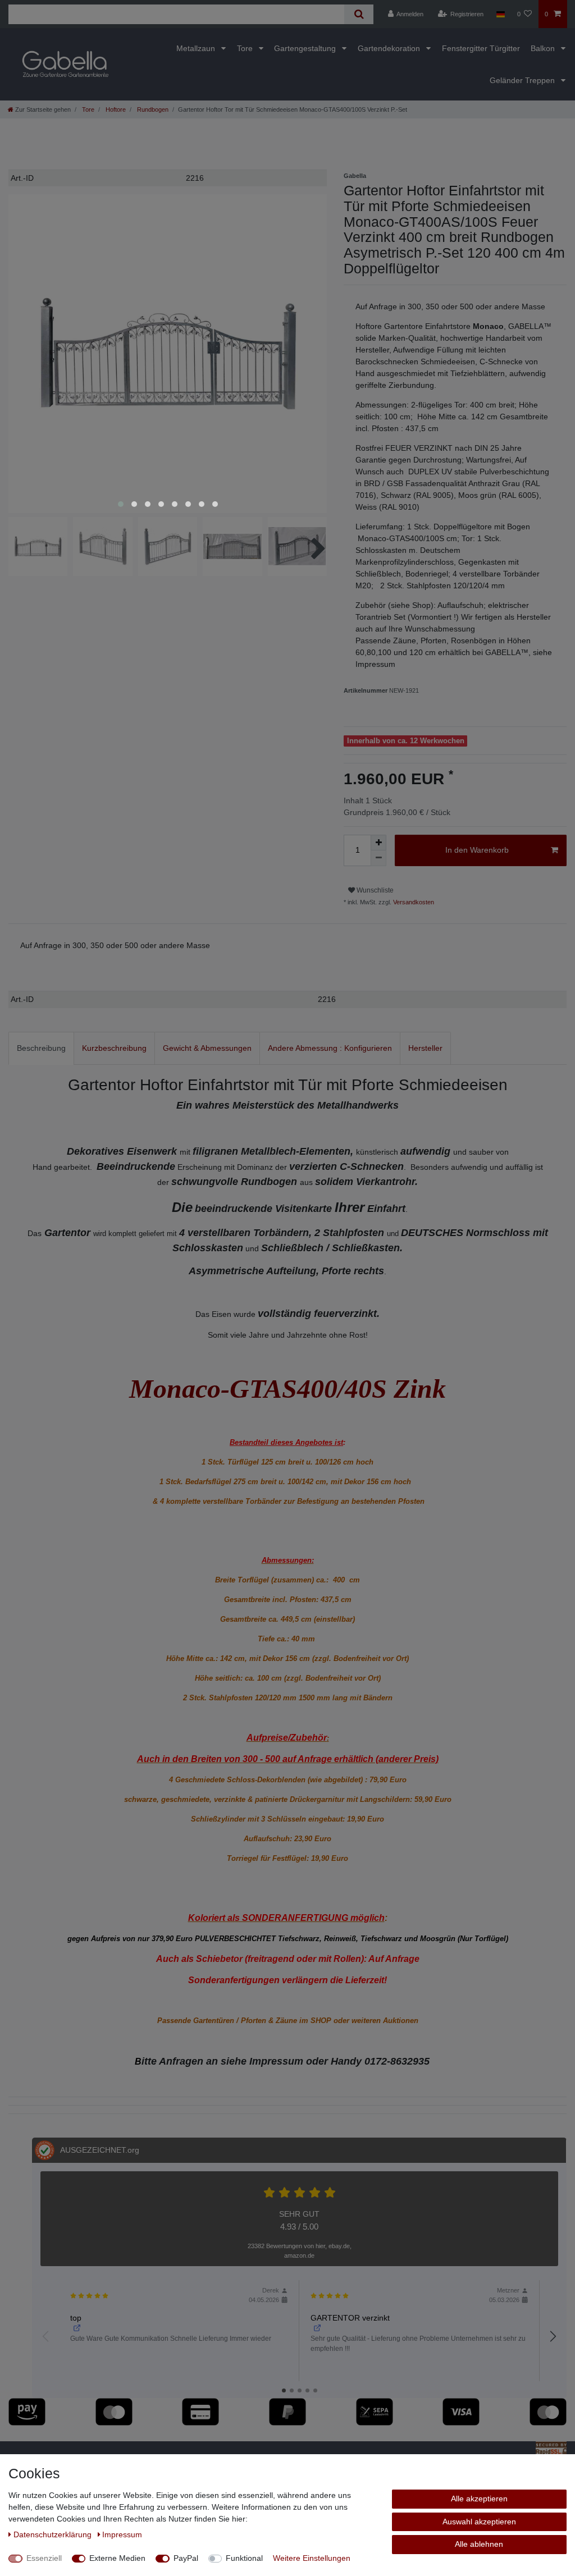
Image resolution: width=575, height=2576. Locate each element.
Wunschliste (374, 890)
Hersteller (425, 1048)
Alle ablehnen (479, 2544)
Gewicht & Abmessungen (207, 1048)
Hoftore (115, 109)
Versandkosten (413, 902)
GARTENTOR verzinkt (350, 2318)
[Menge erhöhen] (378, 843)
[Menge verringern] (378, 858)
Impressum (122, 2534)
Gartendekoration (390, 48)
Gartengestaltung (306, 48)
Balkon (544, 48)
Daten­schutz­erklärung (54, 2534)
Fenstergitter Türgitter (481, 48)
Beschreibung (41, 1048)
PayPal (186, 2558)
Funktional (244, 2558)
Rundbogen (152, 109)
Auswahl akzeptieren (479, 2522)
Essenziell (44, 2558)
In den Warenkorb (477, 850)
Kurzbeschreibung (114, 1048)
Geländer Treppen (523, 80)
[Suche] (359, 14)
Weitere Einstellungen (312, 2558)
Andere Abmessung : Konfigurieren (330, 1048)
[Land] (500, 14)
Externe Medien (117, 2558)
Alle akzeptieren (479, 2499)
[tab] (41, 1048)
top (76, 2318)
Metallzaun (197, 48)
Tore (246, 48)
